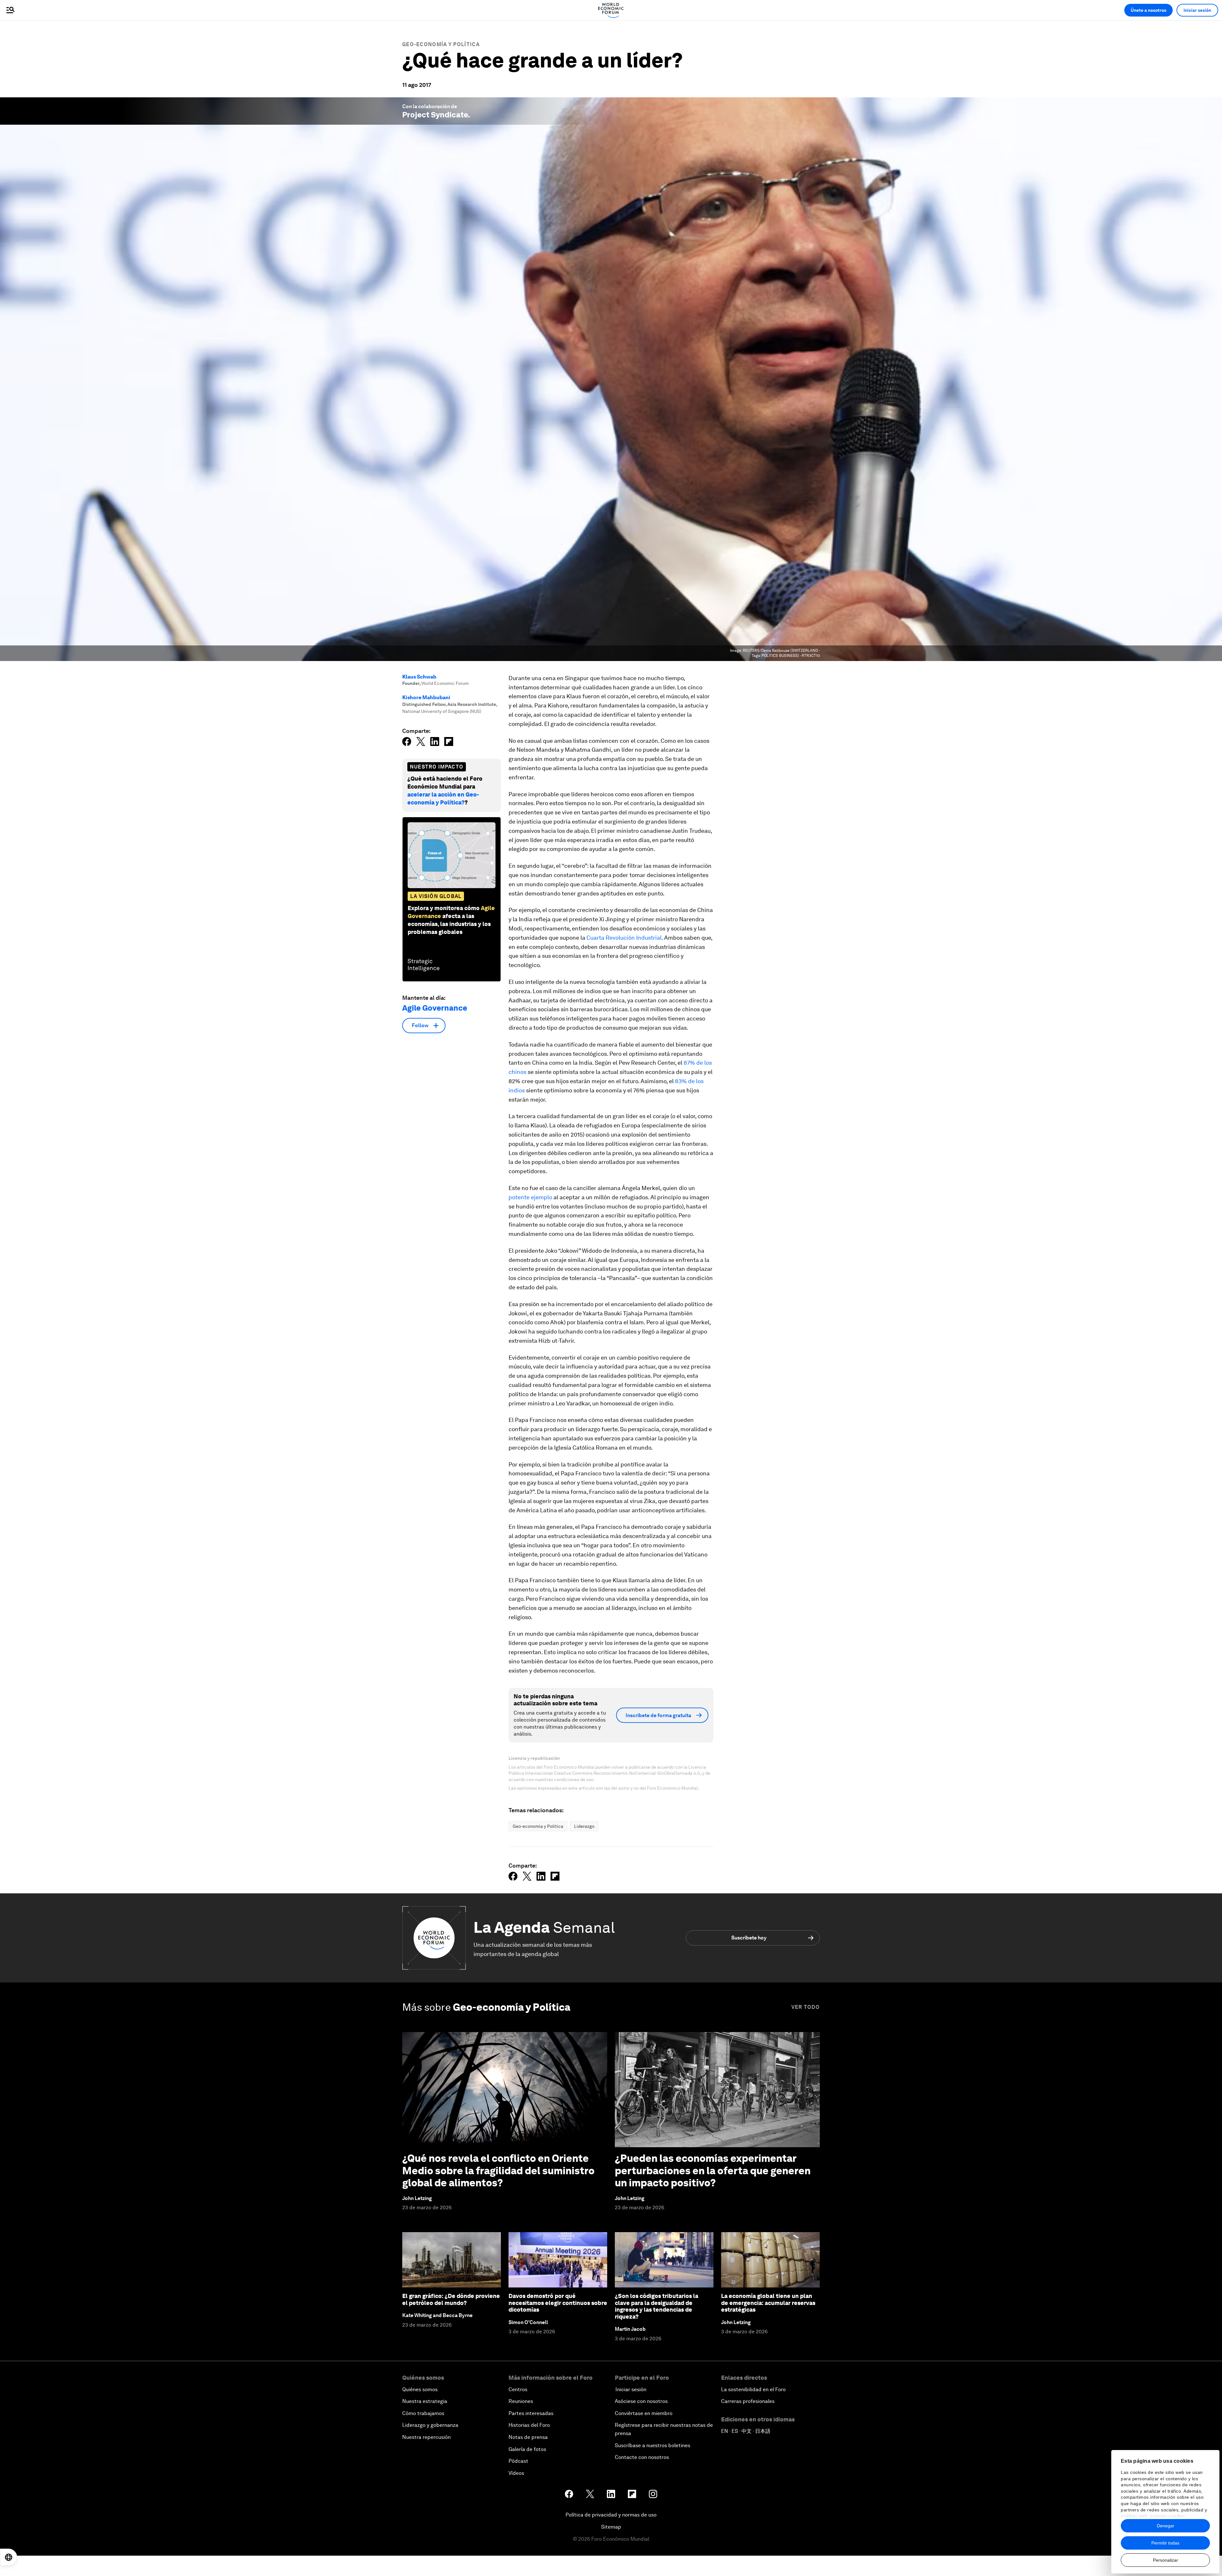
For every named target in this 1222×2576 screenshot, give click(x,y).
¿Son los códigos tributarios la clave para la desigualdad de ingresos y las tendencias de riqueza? (657, 2306)
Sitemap (611, 2527)
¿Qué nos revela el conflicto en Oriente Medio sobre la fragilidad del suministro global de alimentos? (498, 2170)
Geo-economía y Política (441, 44)
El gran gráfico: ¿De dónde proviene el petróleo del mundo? (451, 2299)
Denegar (1166, 2526)
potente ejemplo (530, 1197)
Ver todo (806, 2007)
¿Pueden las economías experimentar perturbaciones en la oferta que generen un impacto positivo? (713, 2170)
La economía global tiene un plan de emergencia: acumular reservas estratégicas (768, 2303)
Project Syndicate (435, 115)
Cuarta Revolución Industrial (624, 938)
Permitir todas (1165, 2543)
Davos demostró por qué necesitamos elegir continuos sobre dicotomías (558, 2303)
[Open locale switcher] (9, 2557)
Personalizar (1166, 2560)
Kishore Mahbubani (426, 697)
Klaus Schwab (419, 677)
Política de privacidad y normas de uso (611, 2515)
